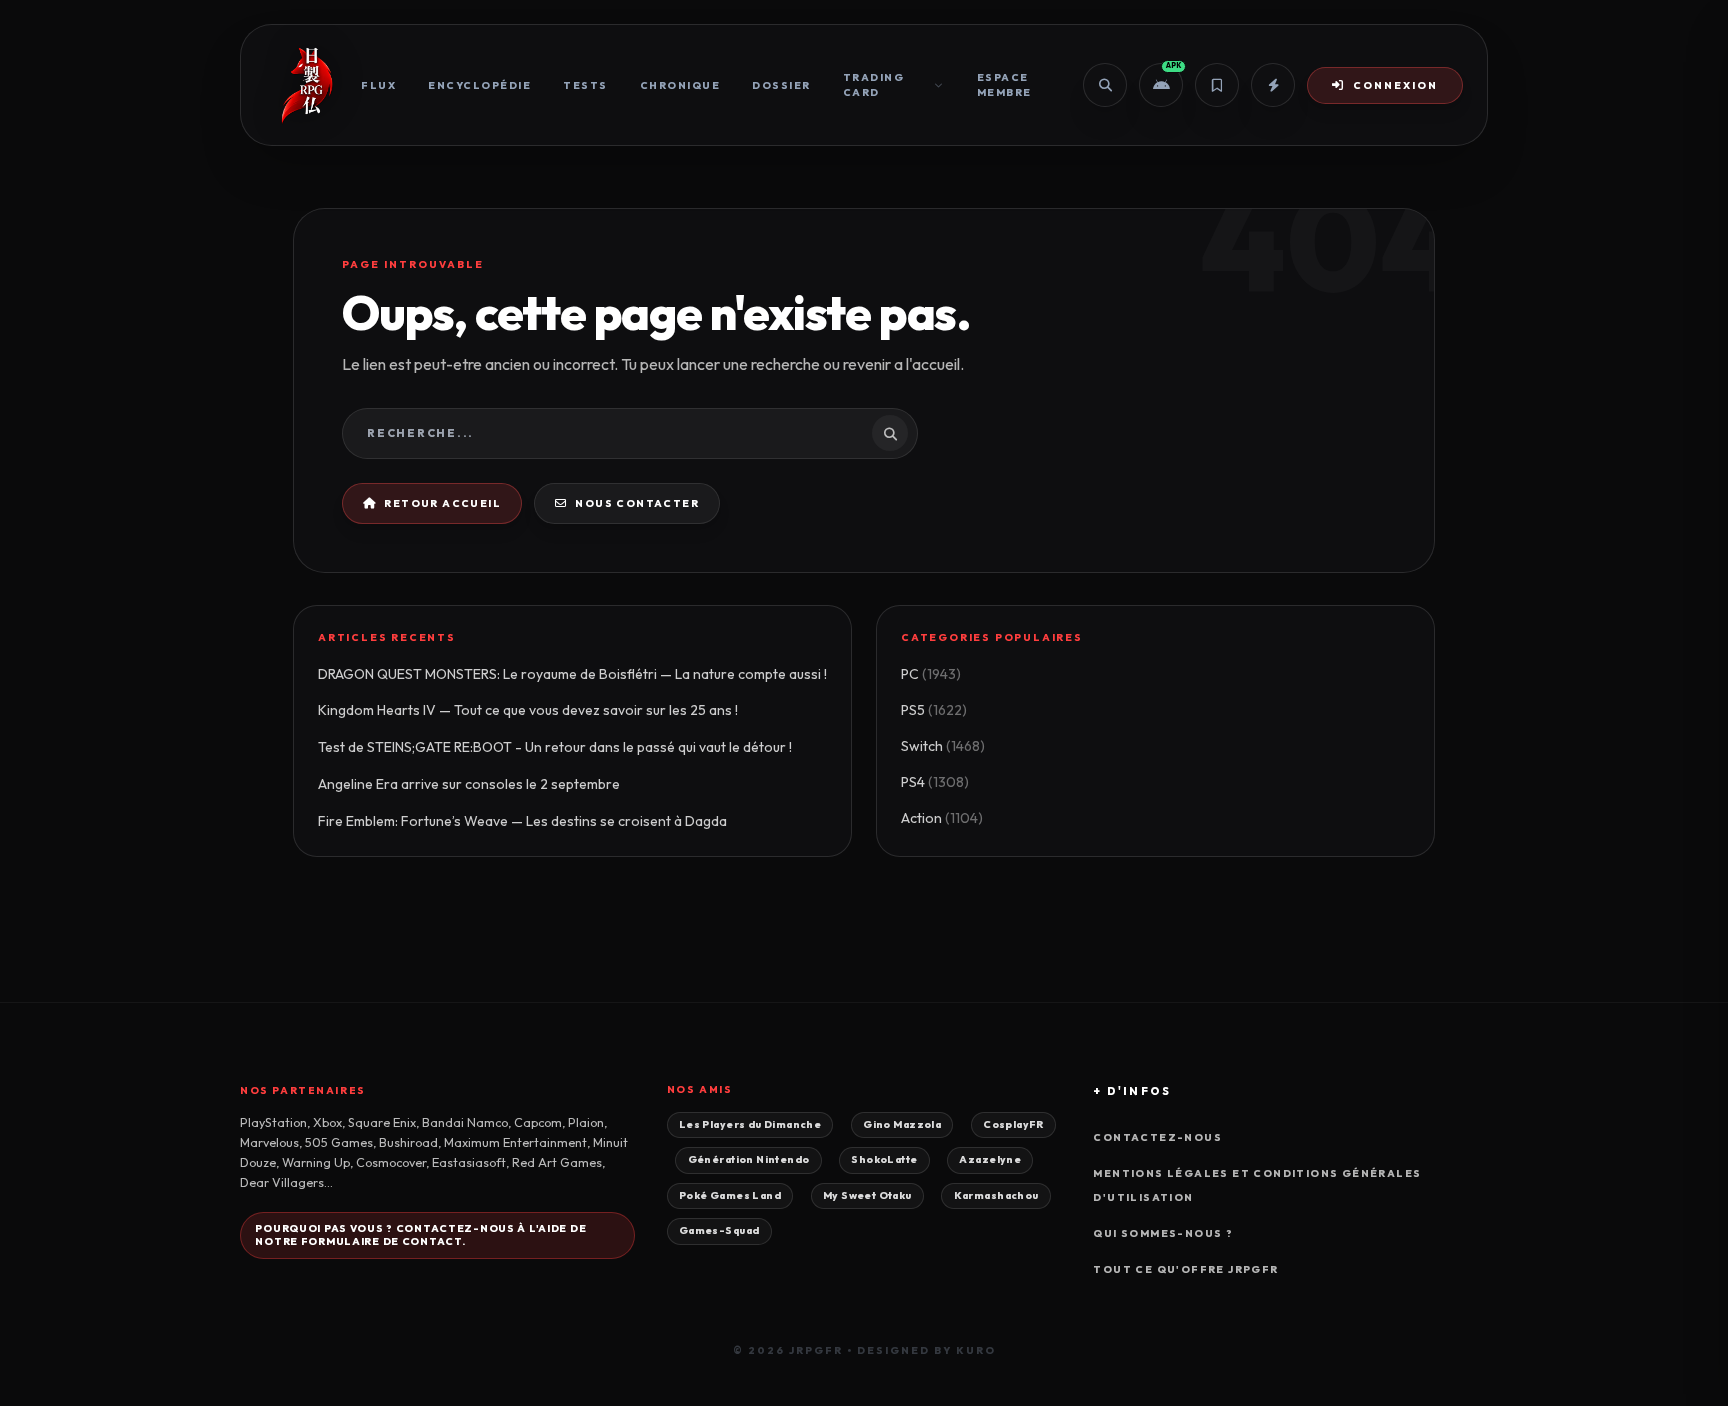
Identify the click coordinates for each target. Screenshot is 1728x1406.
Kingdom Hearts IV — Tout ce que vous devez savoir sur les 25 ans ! (528, 710)
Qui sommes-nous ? (1163, 1233)
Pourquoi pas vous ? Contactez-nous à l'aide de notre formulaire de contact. (420, 1235)
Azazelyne (990, 1159)
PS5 (934, 710)
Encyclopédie (479, 85)
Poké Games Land (730, 1195)
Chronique (680, 85)
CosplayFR (1013, 1124)
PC (931, 674)
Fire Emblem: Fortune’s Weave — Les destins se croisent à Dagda (522, 821)
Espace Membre (1004, 85)
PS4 (935, 782)
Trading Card (874, 85)
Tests (585, 85)
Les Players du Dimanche (750, 1124)
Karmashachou (996, 1195)
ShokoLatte (884, 1159)
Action (942, 818)
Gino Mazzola (902, 1124)
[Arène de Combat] (1273, 85)
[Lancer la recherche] (890, 433)
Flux (378, 85)
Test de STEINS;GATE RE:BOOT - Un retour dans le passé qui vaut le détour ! (555, 747)
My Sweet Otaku (867, 1195)
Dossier (781, 85)
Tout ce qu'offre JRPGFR (1185, 1269)
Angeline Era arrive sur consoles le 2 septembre (469, 784)
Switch (943, 746)
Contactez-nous (1157, 1137)
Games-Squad (719, 1230)
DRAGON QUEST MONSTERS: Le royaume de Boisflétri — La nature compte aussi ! (572, 674)
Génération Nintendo (749, 1159)
